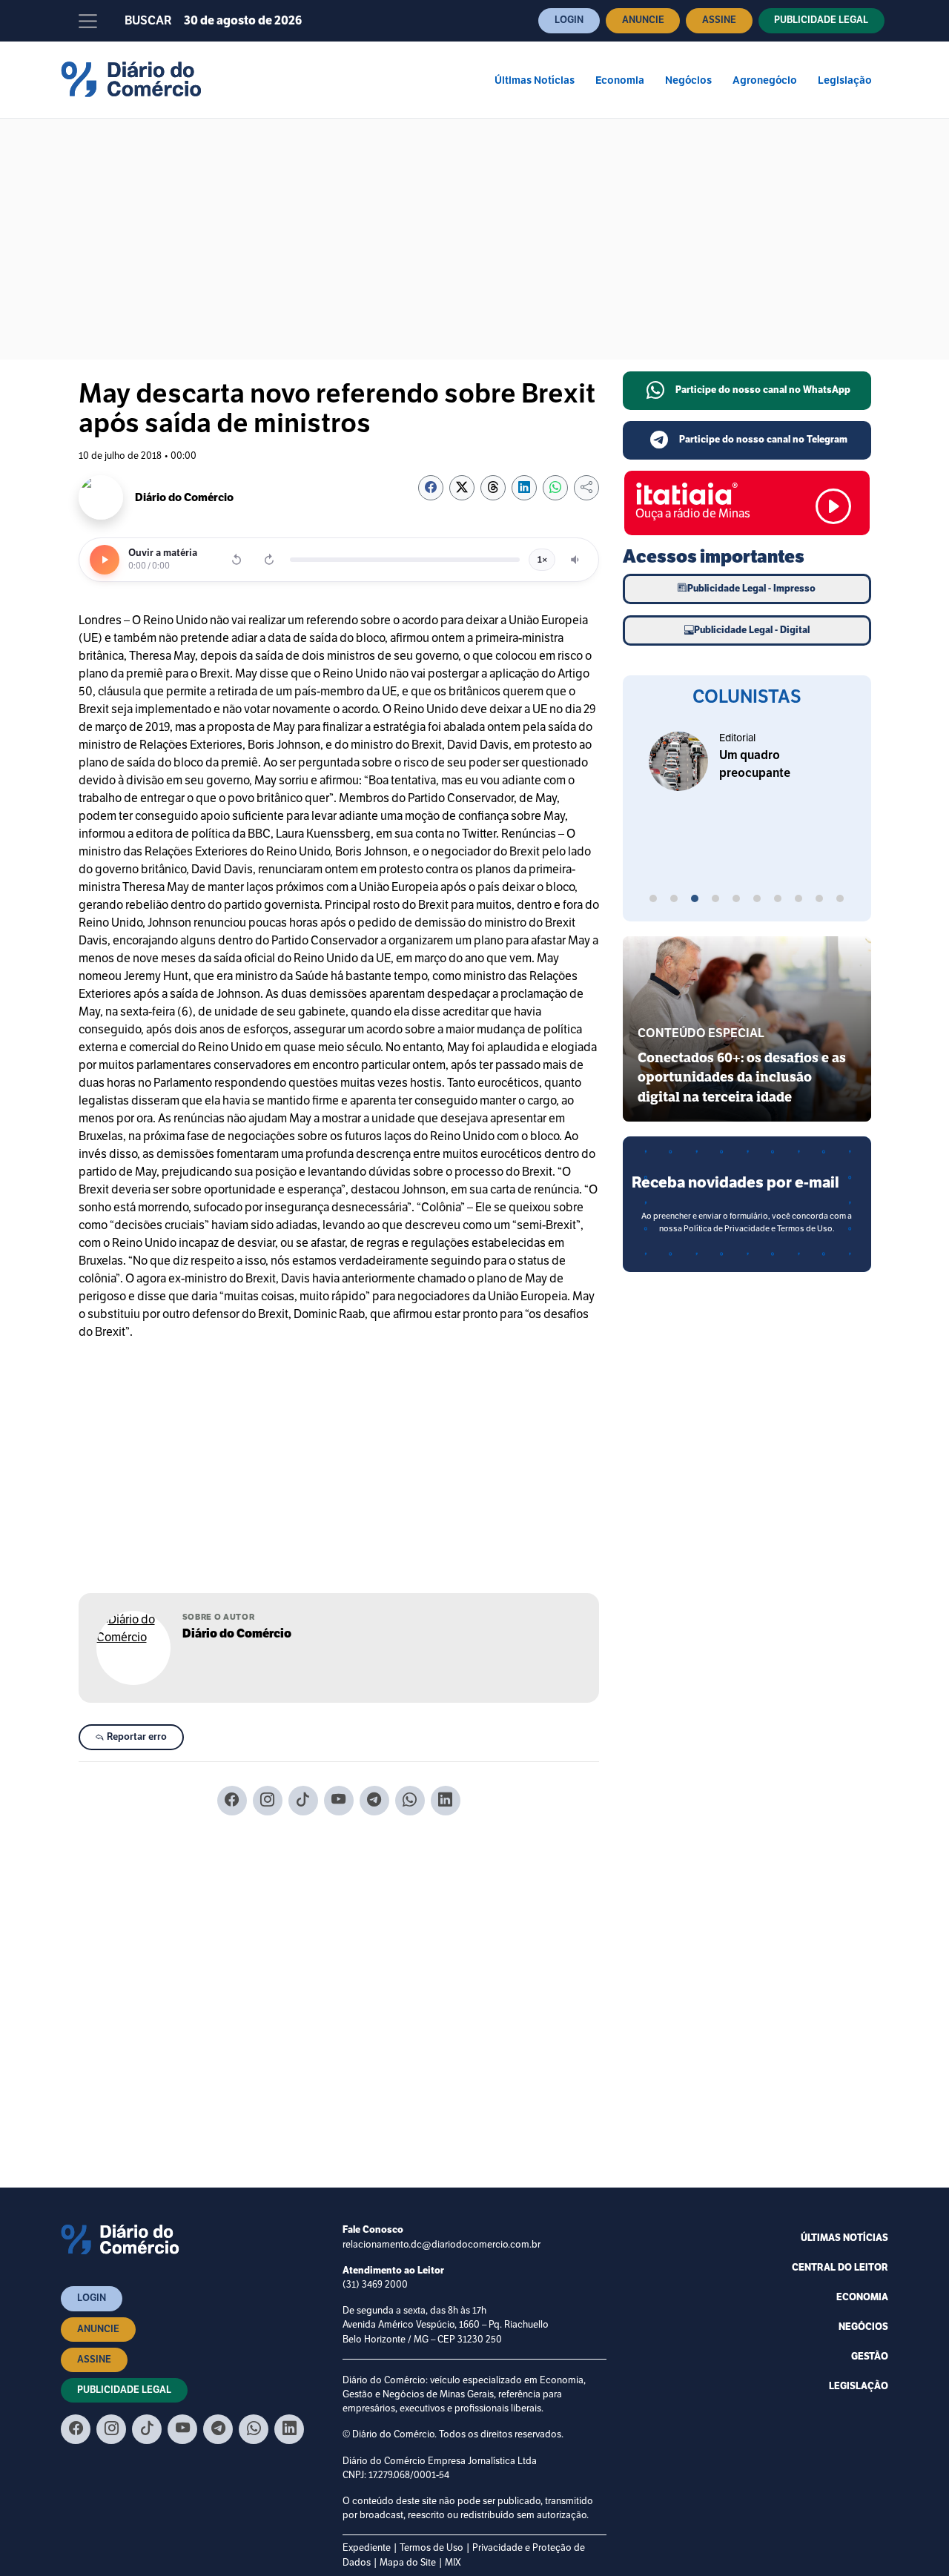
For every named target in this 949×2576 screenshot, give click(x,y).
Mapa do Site (408, 2563)
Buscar (148, 21)
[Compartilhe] (586, 488)
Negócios (688, 80)
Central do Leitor (840, 2268)
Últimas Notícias (535, 80)
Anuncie (643, 20)
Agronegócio (765, 80)
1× (542, 560)
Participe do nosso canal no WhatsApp (763, 390)
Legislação (845, 80)
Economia (620, 80)
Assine (719, 20)
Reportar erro (136, 1737)
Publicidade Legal (821, 20)
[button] (653, 901)
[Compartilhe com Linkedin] (524, 488)
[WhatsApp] (410, 1801)
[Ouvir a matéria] (105, 560)
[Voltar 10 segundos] (237, 560)
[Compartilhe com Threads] (493, 488)
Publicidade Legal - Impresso (751, 589)
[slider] (405, 560)
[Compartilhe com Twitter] (462, 488)
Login (569, 20)
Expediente (367, 2548)
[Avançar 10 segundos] (269, 560)
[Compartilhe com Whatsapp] (555, 488)
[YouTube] (339, 1801)
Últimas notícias (844, 2238)
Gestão (870, 2357)
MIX (453, 2563)
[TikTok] (303, 1801)
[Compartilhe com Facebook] (431, 488)
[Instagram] (268, 1801)
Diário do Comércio (237, 1633)
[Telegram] (374, 1801)
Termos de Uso (431, 2548)
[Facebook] (232, 1801)
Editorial (737, 738)
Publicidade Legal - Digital (752, 630)
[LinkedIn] (446, 1801)
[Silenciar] (576, 560)
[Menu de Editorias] (88, 21)
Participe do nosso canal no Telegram (763, 440)
